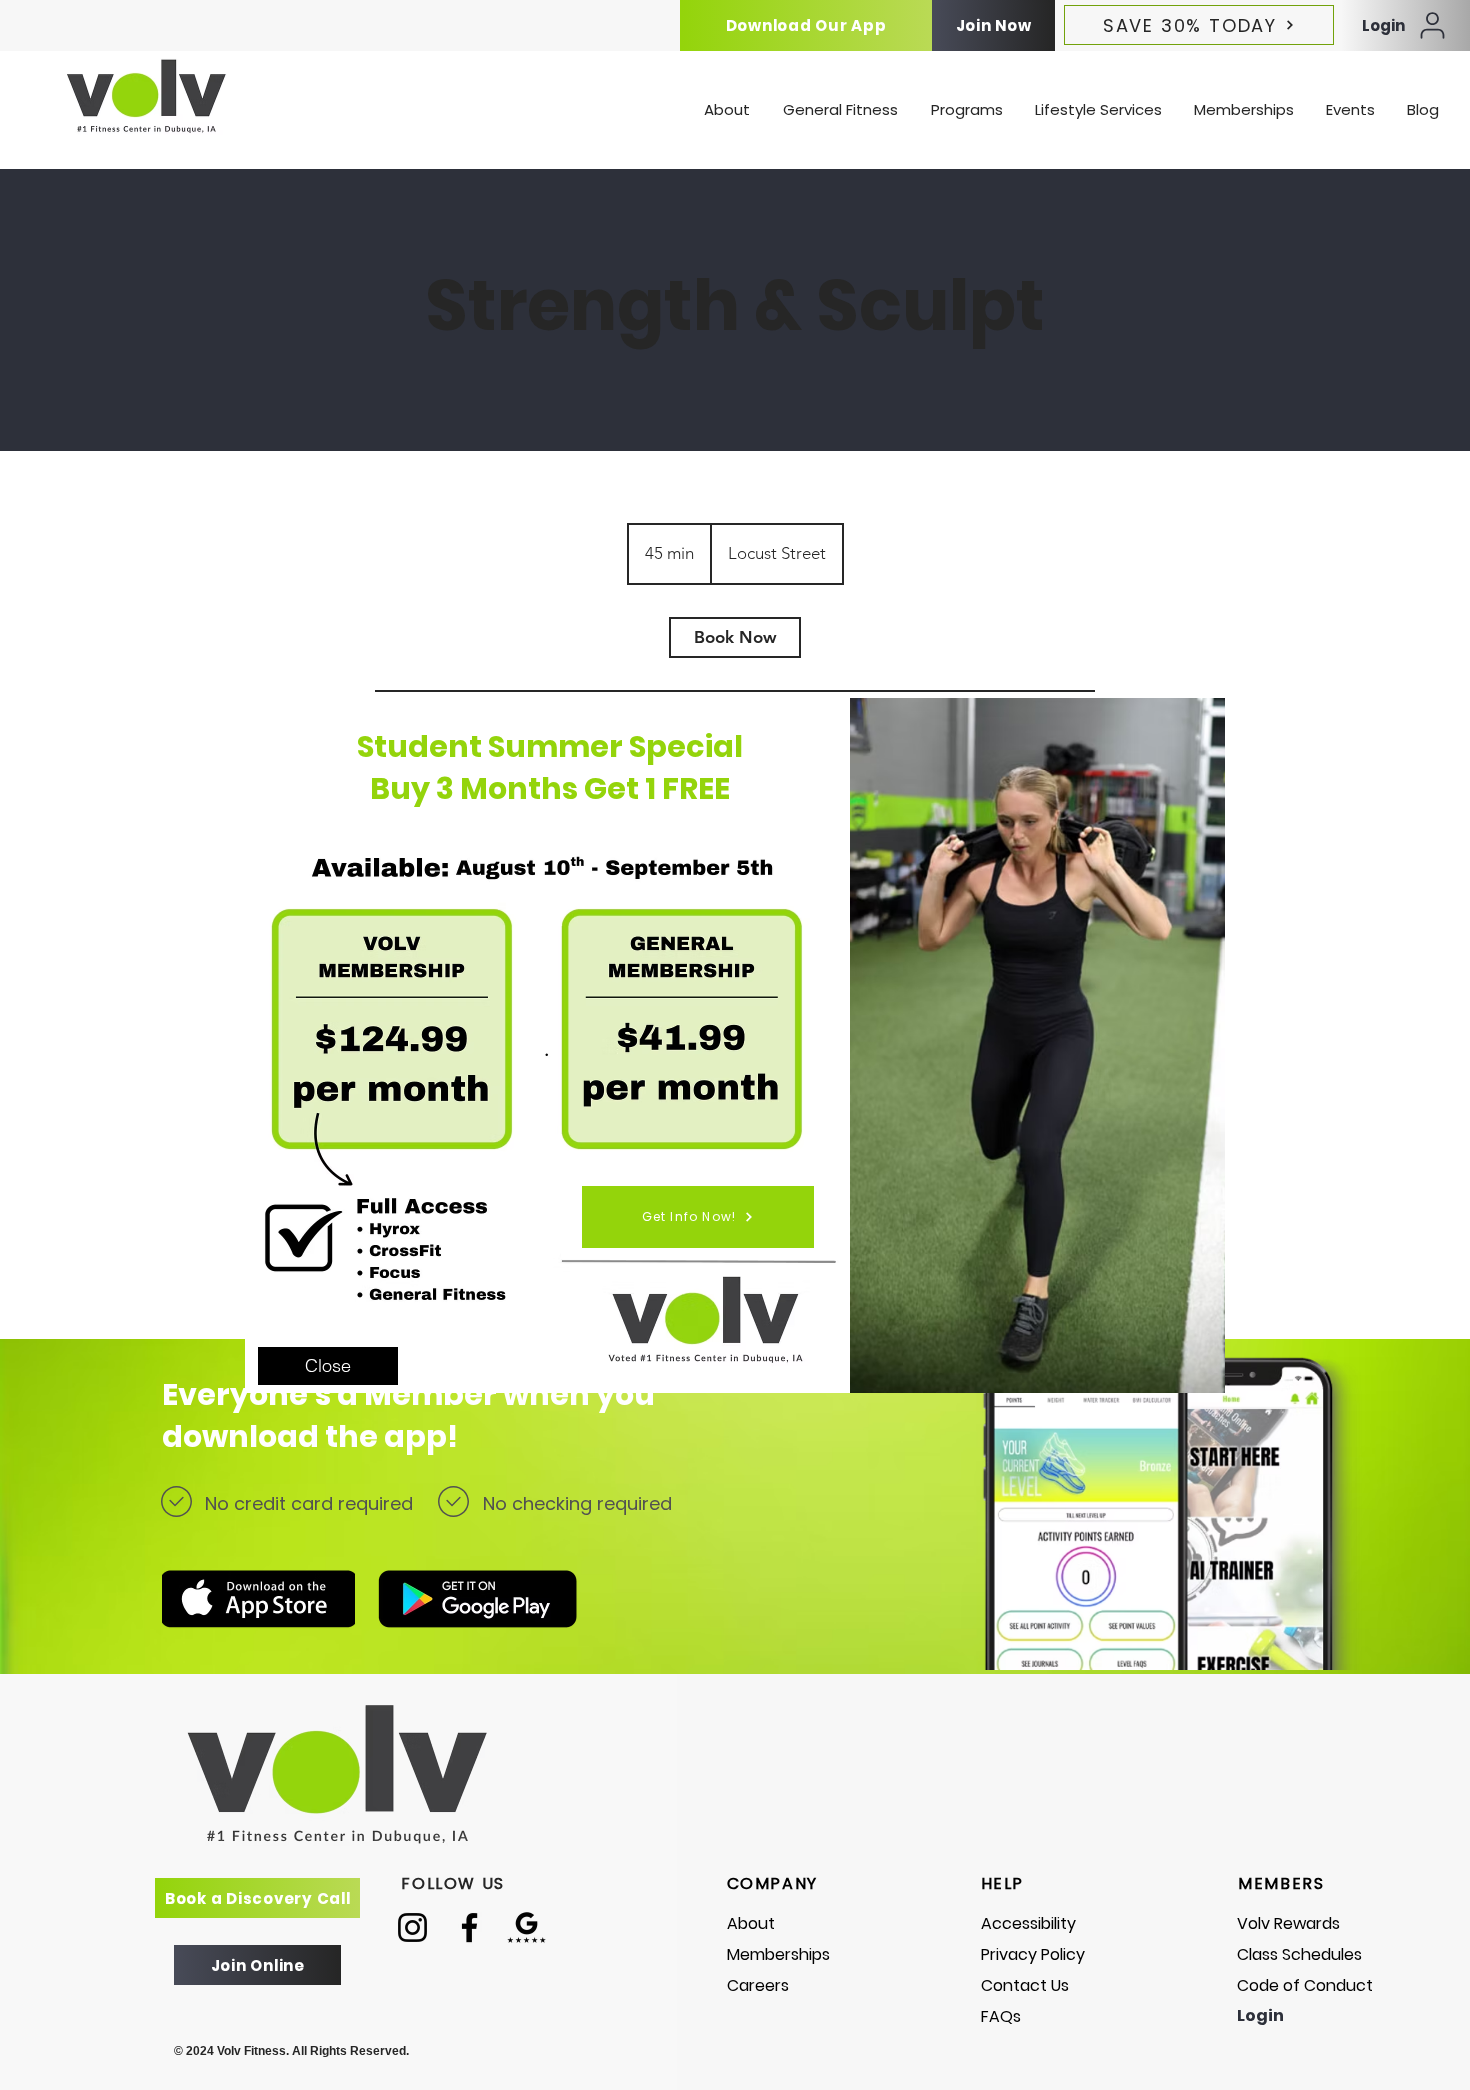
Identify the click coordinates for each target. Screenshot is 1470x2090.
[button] (328, 1366)
